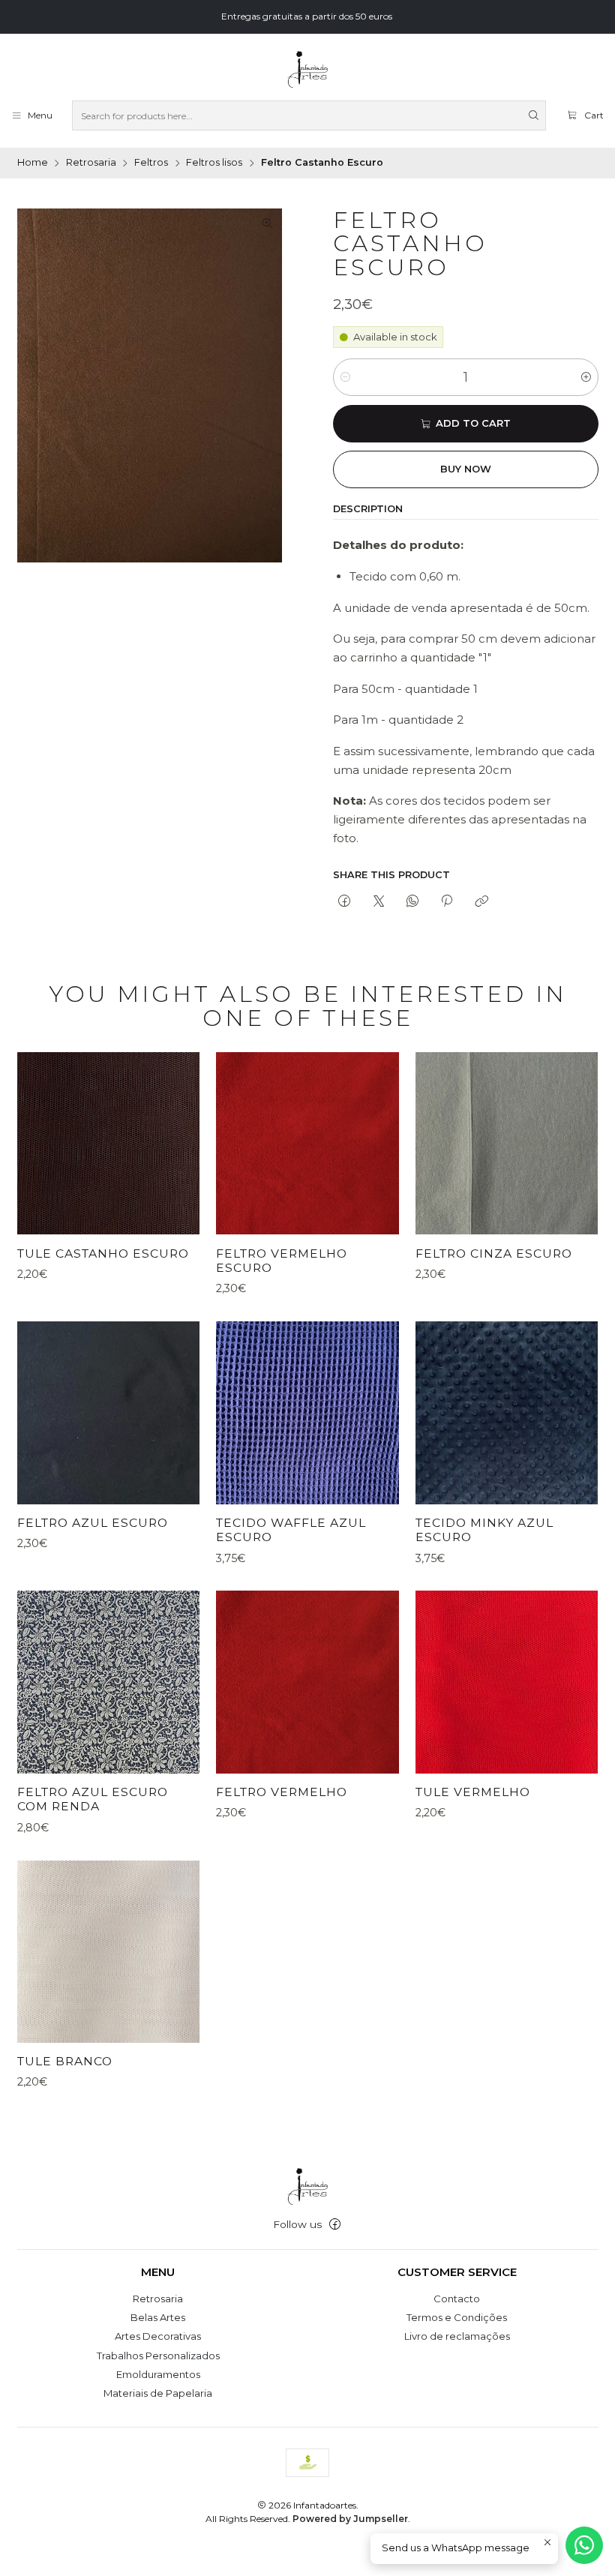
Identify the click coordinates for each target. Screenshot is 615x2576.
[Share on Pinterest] (447, 901)
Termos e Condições (457, 2317)
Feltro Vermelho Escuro (282, 1261)
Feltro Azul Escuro (93, 1523)
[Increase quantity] (586, 377)
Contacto (457, 2299)
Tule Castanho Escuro (103, 1254)
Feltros (151, 163)
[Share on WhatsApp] (412, 901)
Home (33, 163)
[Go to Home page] (307, 70)
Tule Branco (65, 2061)
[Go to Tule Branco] (108, 1952)
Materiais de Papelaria (158, 2393)
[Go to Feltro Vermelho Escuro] (307, 1143)
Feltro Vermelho (282, 1792)
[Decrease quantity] (345, 377)
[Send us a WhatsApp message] (584, 2545)
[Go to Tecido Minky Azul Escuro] (507, 1412)
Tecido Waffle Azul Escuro (291, 1530)
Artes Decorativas (158, 2336)
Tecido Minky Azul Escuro (484, 1530)
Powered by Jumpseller (350, 2519)
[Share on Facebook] (345, 901)
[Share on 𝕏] (378, 901)
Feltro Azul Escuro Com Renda (93, 1799)
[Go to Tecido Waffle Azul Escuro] (307, 1412)
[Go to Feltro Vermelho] (307, 1682)
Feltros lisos (214, 163)
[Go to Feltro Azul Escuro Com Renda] (108, 1682)
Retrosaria (91, 163)
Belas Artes (158, 2317)
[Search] (533, 115)
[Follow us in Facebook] (335, 2225)
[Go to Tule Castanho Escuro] (108, 1143)
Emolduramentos (158, 2374)
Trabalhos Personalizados (158, 2356)
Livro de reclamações (457, 2336)
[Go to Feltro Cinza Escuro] (507, 1143)
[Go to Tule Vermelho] (507, 1682)
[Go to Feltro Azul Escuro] (108, 1412)
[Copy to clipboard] (481, 901)
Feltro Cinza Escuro (494, 1254)
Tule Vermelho (473, 1792)
